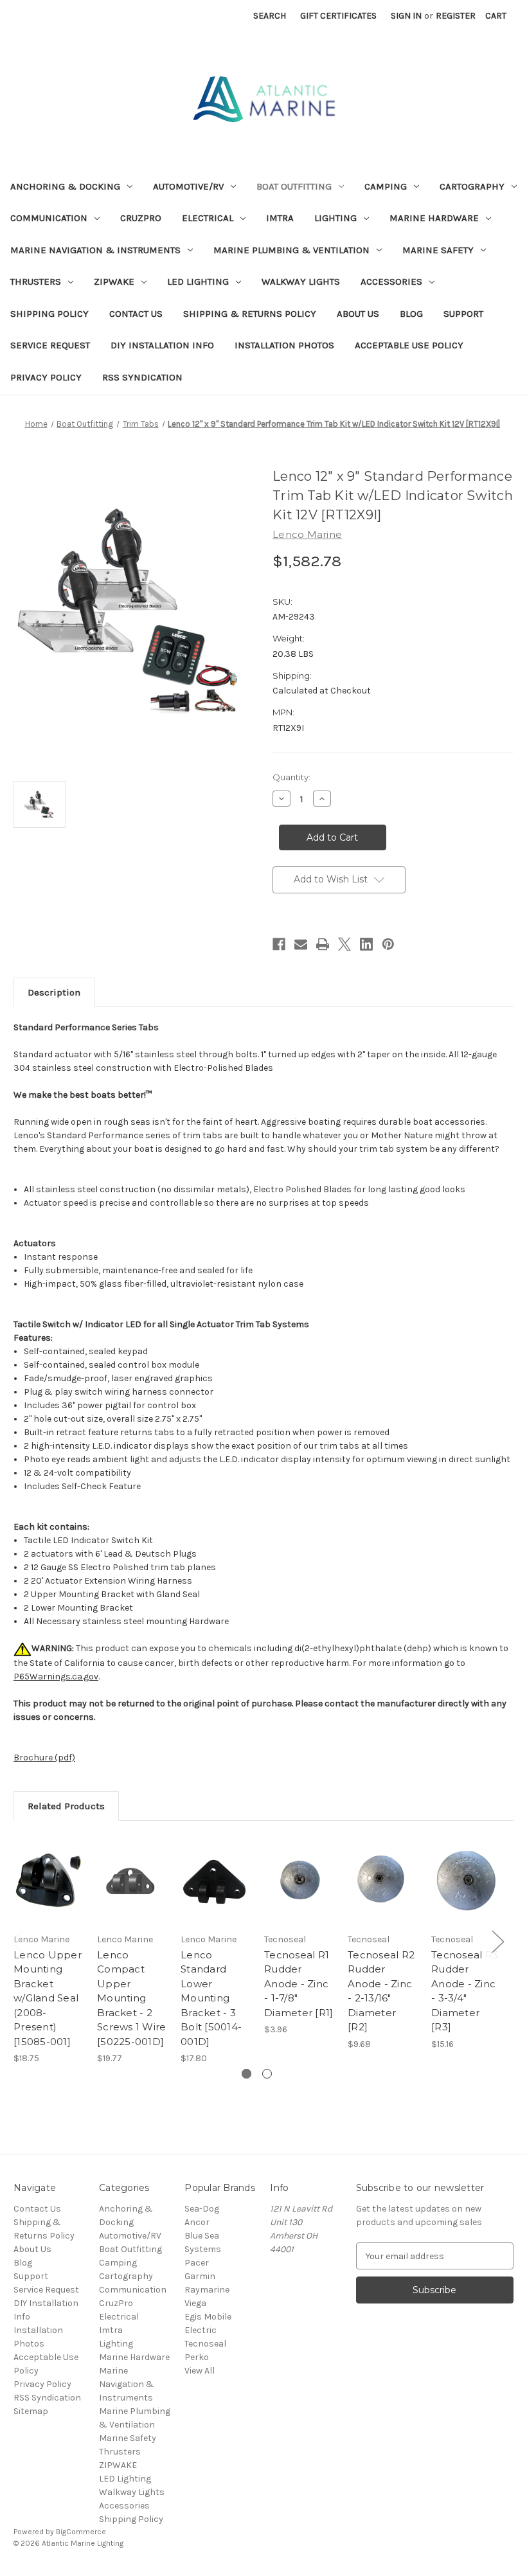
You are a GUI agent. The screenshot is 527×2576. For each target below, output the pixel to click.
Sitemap (31, 2411)
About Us (358, 314)
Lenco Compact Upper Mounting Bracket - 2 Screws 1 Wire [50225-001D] (131, 1998)
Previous (17, 1941)
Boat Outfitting (294, 186)
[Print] (323, 944)
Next (497, 1941)
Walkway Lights (301, 282)
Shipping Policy (49, 314)
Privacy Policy (46, 377)
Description (54, 992)
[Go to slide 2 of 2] (267, 2074)
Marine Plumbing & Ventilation (291, 250)
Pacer (197, 2263)
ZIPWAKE (114, 282)
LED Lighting (198, 282)
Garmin (200, 2276)
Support (463, 314)
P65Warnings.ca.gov (56, 1677)
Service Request (50, 345)
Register (456, 16)
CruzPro (141, 218)
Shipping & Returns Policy (250, 314)
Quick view (49, 1865)
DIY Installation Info (162, 345)
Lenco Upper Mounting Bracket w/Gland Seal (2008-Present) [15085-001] (48, 1998)
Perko (197, 2357)
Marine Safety (438, 250)
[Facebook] (279, 944)
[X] (344, 944)
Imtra (280, 218)
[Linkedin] (366, 944)
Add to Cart (49, 1896)
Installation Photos (284, 345)
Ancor (197, 2222)
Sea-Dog (202, 2209)
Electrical (208, 218)
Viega (195, 2303)
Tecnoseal (205, 2344)
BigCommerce (81, 2532)
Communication (49, 218)
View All (200, 2371)
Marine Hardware (434, 218)
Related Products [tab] (66, 1806)
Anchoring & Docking (65, 186)
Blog (411, 314)
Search (270, 16)
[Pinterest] (388, 944)
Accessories (391, 282)
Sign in (406, 16)
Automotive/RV (188, 186)
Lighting (335, 218)
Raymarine (207, 2290)
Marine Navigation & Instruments (95, 250)
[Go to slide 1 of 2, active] (246, 2074)
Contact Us (136, 314)
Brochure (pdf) (44, 1758)
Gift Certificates (338, 16)
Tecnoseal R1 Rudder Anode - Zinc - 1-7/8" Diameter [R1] (299, 1984)
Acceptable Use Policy (409, 345)
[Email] (301, 944)
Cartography (472, 186)
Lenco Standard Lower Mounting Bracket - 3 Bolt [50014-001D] (211, 1998)
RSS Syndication (142, 377)
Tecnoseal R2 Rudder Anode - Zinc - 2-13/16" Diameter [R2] (381, 1991)
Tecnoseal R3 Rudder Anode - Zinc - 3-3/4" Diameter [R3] (465, 1991)
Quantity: (291, 777)
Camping (386, 186)
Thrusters (36, 282)
